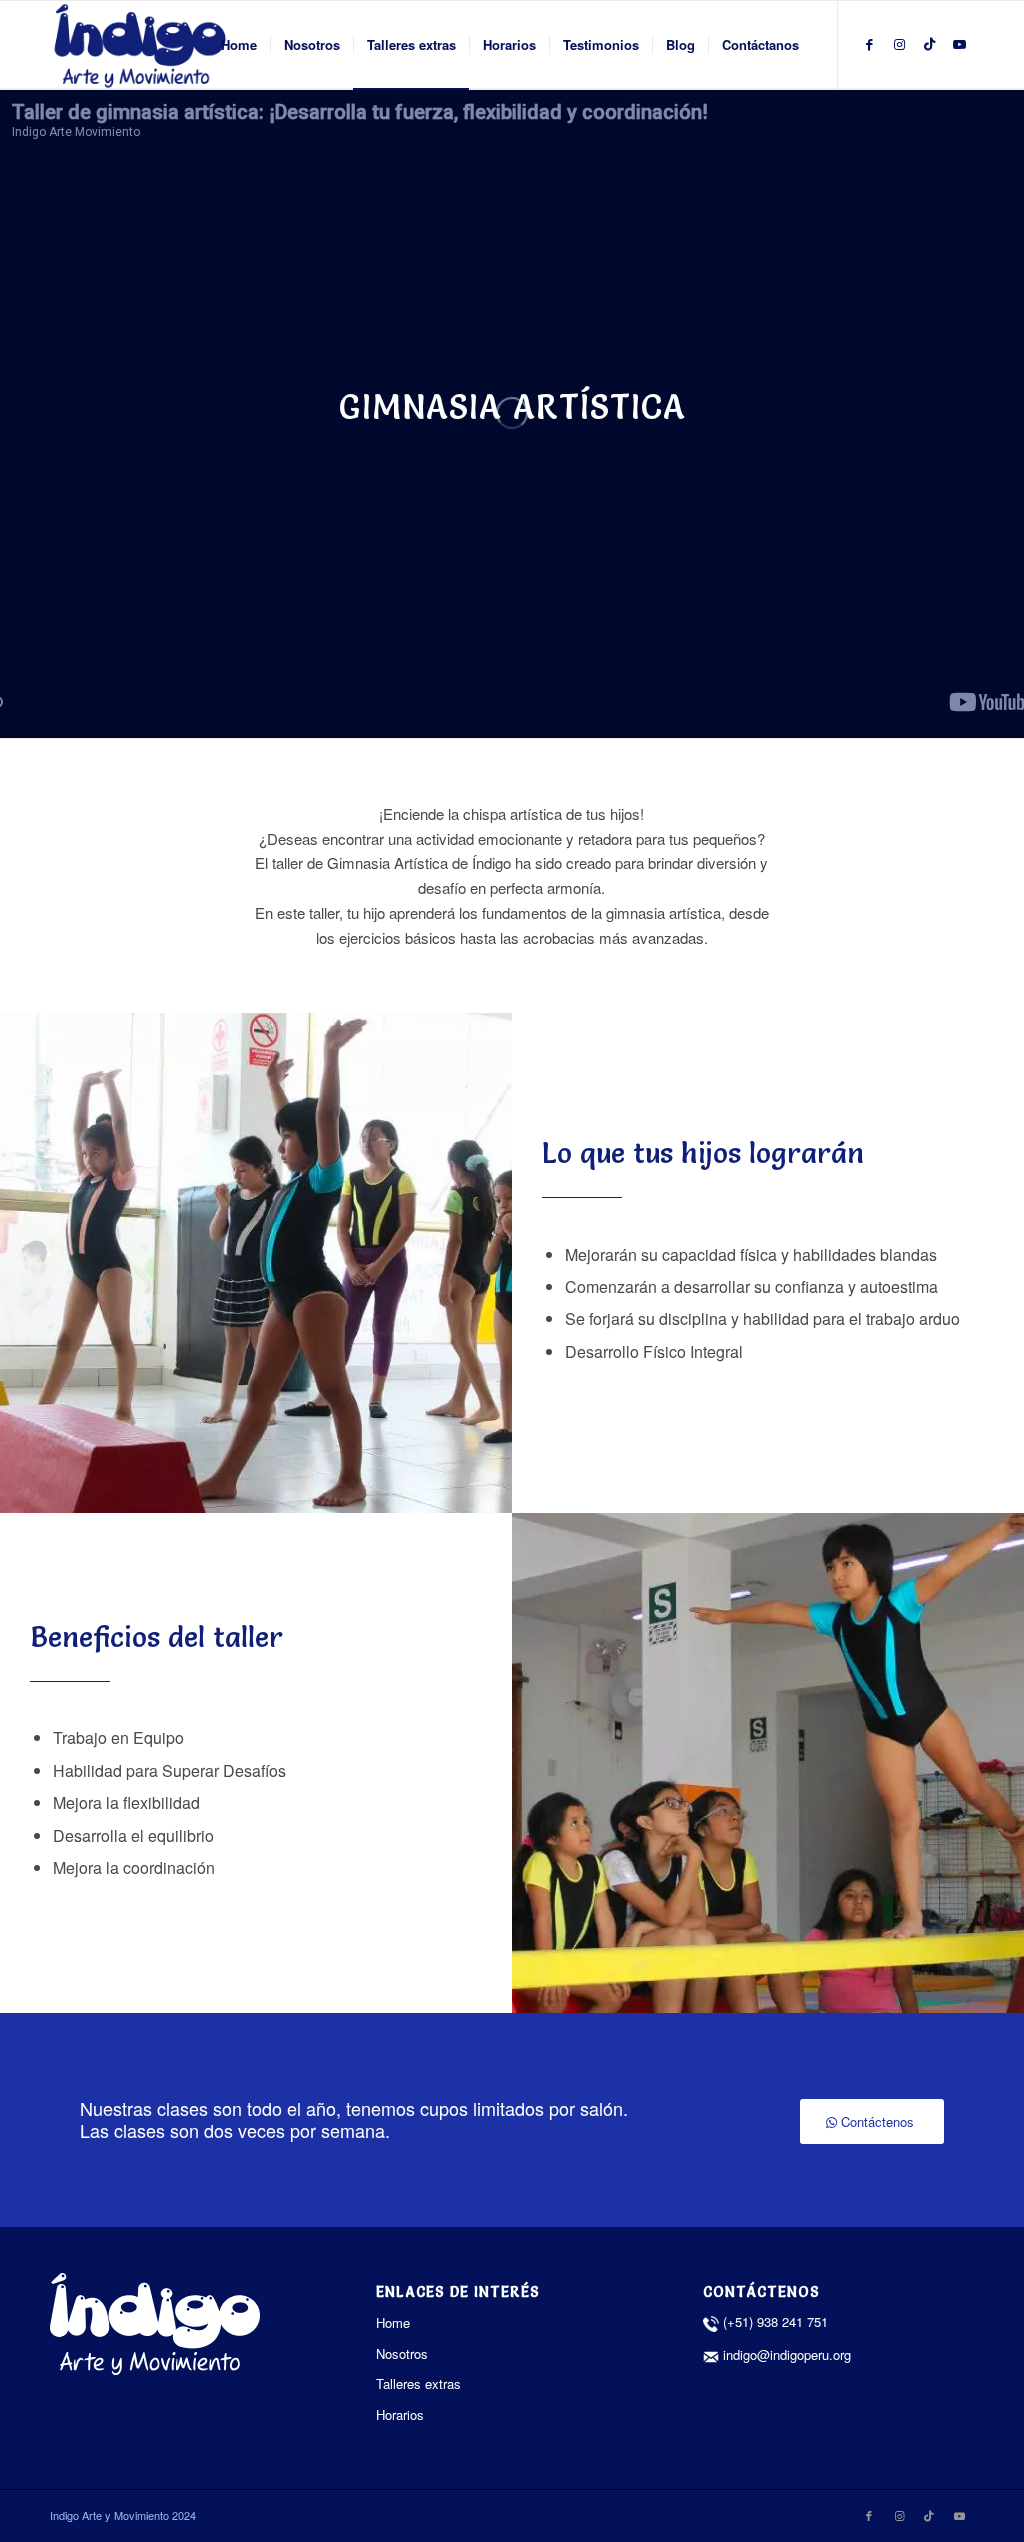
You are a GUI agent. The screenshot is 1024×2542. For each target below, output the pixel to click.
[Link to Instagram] (899, 44)
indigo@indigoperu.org (785, 2354)
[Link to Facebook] (869, 44)
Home (393, 2322)
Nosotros (402, 2353)
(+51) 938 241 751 (775, 2321)
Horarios (400, 2414)
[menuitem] (239, 45)
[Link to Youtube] (959, 44)
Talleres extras (418, 2383)
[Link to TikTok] (929, 44)
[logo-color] (140, 45)
